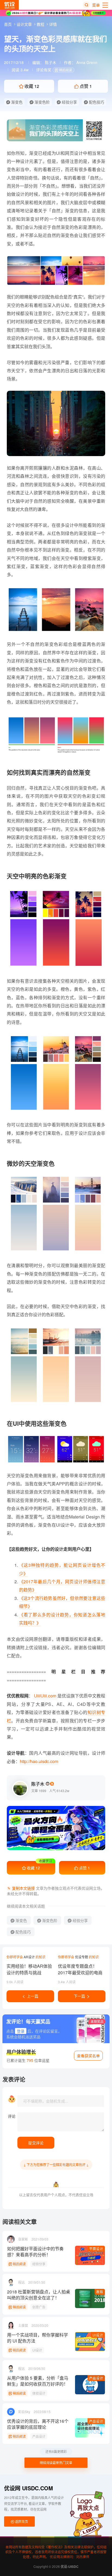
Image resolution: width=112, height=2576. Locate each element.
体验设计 (39, 2393)
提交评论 (36, 2143)
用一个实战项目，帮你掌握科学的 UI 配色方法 (38, 2338)
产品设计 (96, 2378)
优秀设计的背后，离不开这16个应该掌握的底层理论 (38, 2424)
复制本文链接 (23, 1888)
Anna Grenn (87, 62)
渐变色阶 (42, 102)
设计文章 (25, 24)
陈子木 (51, 62)
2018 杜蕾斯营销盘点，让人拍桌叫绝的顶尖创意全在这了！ (39, 2295)
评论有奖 (44, 70)
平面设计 (96, 2249)
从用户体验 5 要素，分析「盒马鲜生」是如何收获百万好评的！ (38, 2381)
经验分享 (69, 102)
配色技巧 (96, 102)
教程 (41, 24)
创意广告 (39, 2307)
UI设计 (98, 2335)
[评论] (61, 2122)
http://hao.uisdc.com (39, 1761)
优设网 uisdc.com (29, 2488)
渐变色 (16, 102)
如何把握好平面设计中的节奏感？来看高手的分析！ (35, 2252)
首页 (8, 24)
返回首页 (21, 2521)
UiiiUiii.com (45, 1696)
